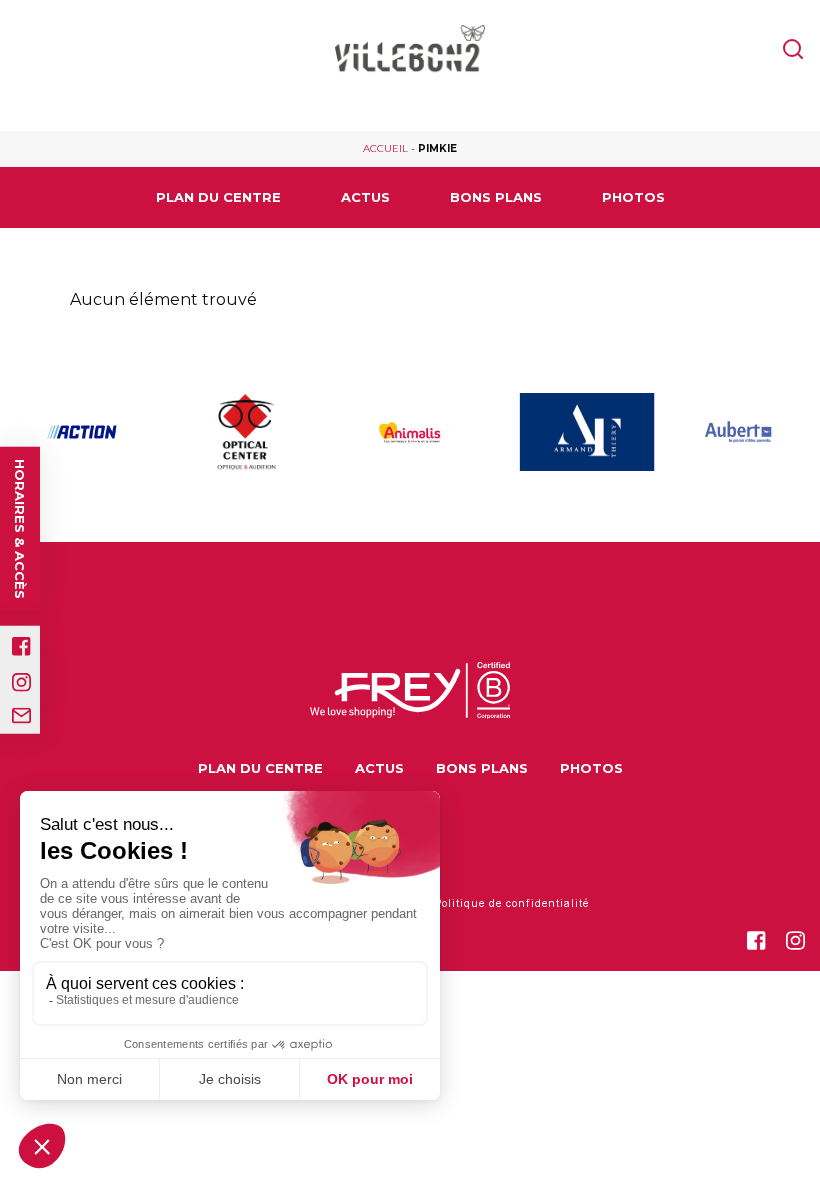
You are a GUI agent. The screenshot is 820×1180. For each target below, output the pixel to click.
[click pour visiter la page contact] (21, 716)
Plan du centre (218, 197)
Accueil (385, 148)
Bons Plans (496, 197)
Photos (633, 197)
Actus (365, 197)
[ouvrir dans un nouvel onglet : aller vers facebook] (21, 646)
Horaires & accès (20, 529)
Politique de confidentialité (512, 903)
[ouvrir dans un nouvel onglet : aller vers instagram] (21, 682)
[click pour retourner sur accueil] (82, 432)
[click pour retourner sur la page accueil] (410, 50)
